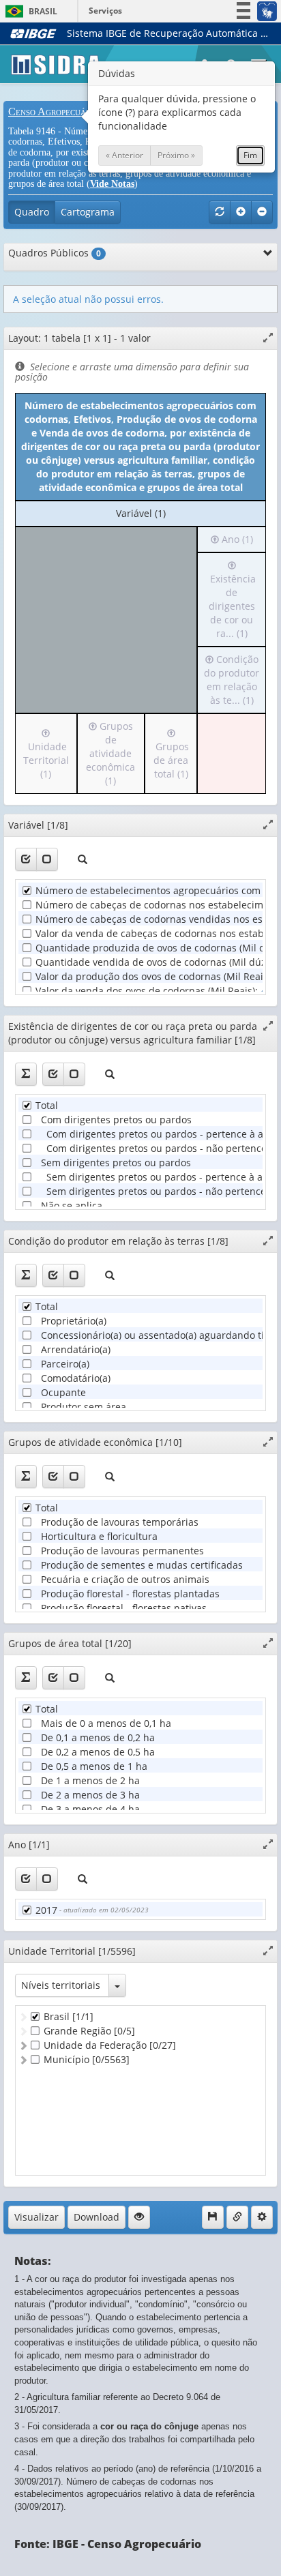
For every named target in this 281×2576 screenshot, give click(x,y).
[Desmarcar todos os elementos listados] (47, 859)
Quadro (32, 212)
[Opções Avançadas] (262, 2217)
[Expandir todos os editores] (241, 212)
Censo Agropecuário (54, 112)
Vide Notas (112, 184)
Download (97, 2217)
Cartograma (88, 212)
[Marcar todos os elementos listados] (26, 859)
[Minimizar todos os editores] (262, 212)
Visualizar (36, 2217)
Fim (250, 155)
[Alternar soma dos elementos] (26, 1074)
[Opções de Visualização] (139, 2217)
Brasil (29, 11)
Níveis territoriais (61, 1985)
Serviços (105, 11)
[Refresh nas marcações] (220, 212)
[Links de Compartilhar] (237, 2217)
